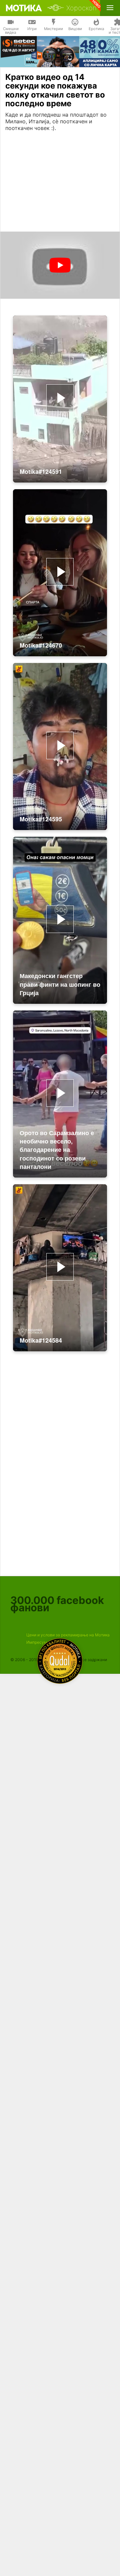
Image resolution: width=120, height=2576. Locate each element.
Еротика (96, 29)
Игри (32, 29)
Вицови (75, 29)
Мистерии (53, 29)
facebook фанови (57, 1604)
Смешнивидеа (11, 31)
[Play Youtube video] (60, 265)
